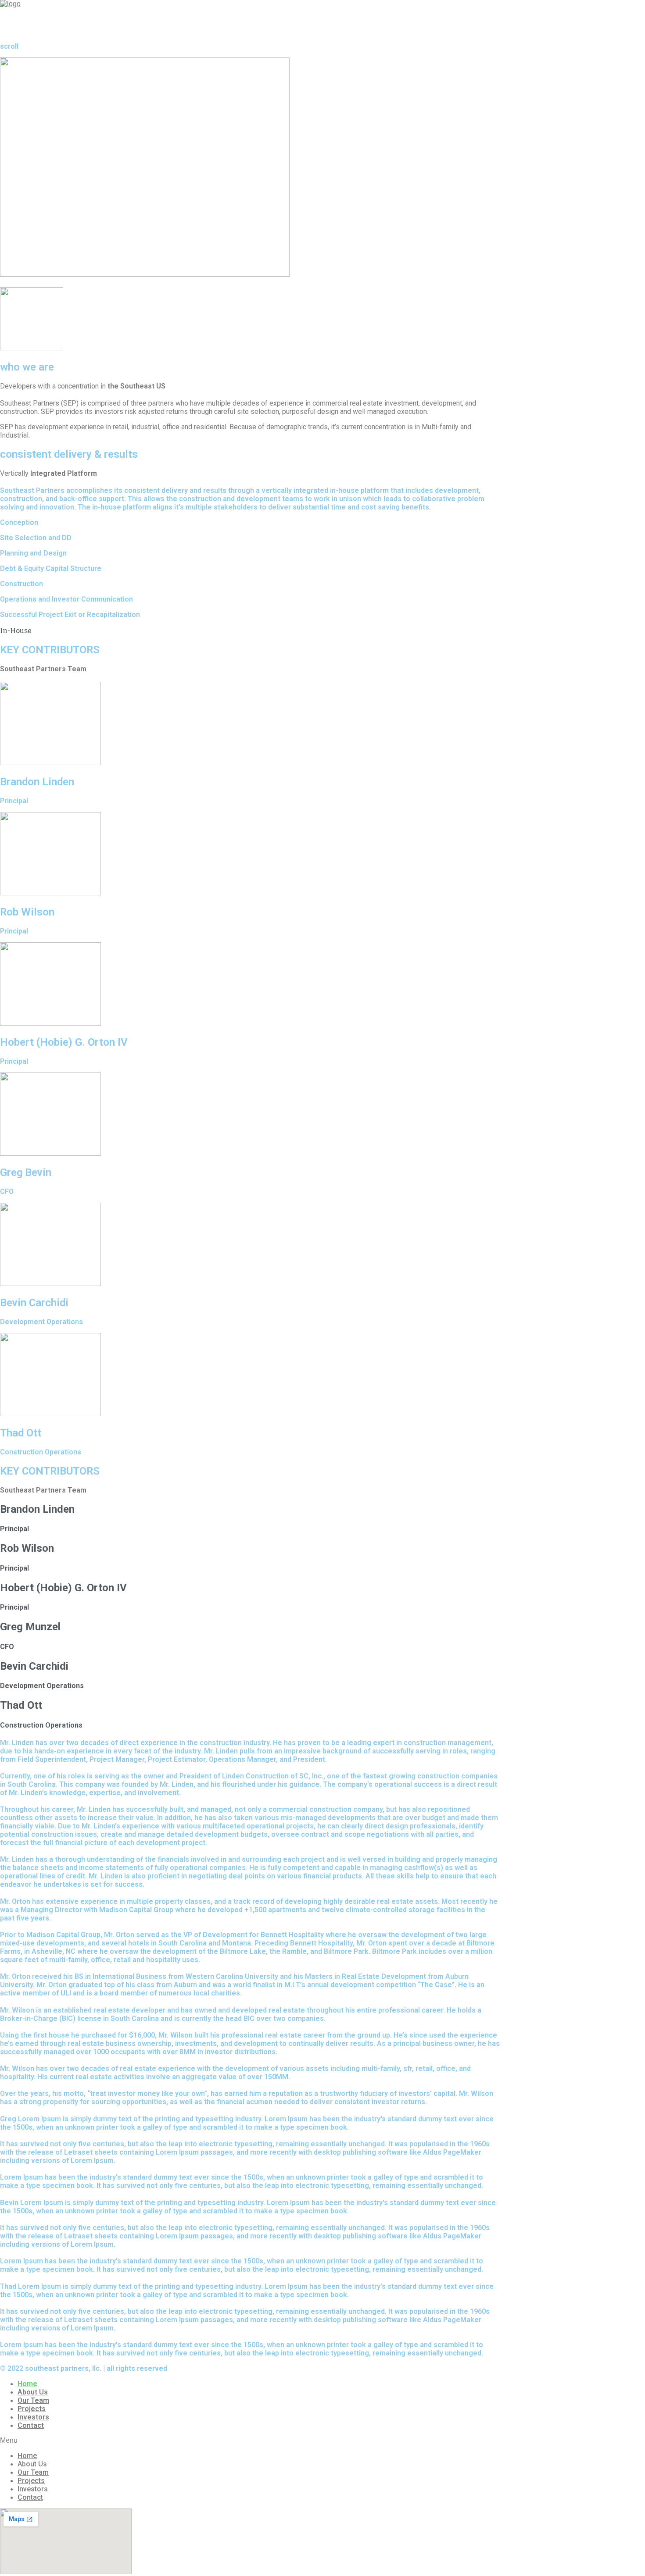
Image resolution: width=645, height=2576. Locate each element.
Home (27, 2384)
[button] (250, 2441)
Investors (33, 2417)
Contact (31, 2425)
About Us (33, 2392)
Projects (32, 2409)
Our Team (33, 2400)
